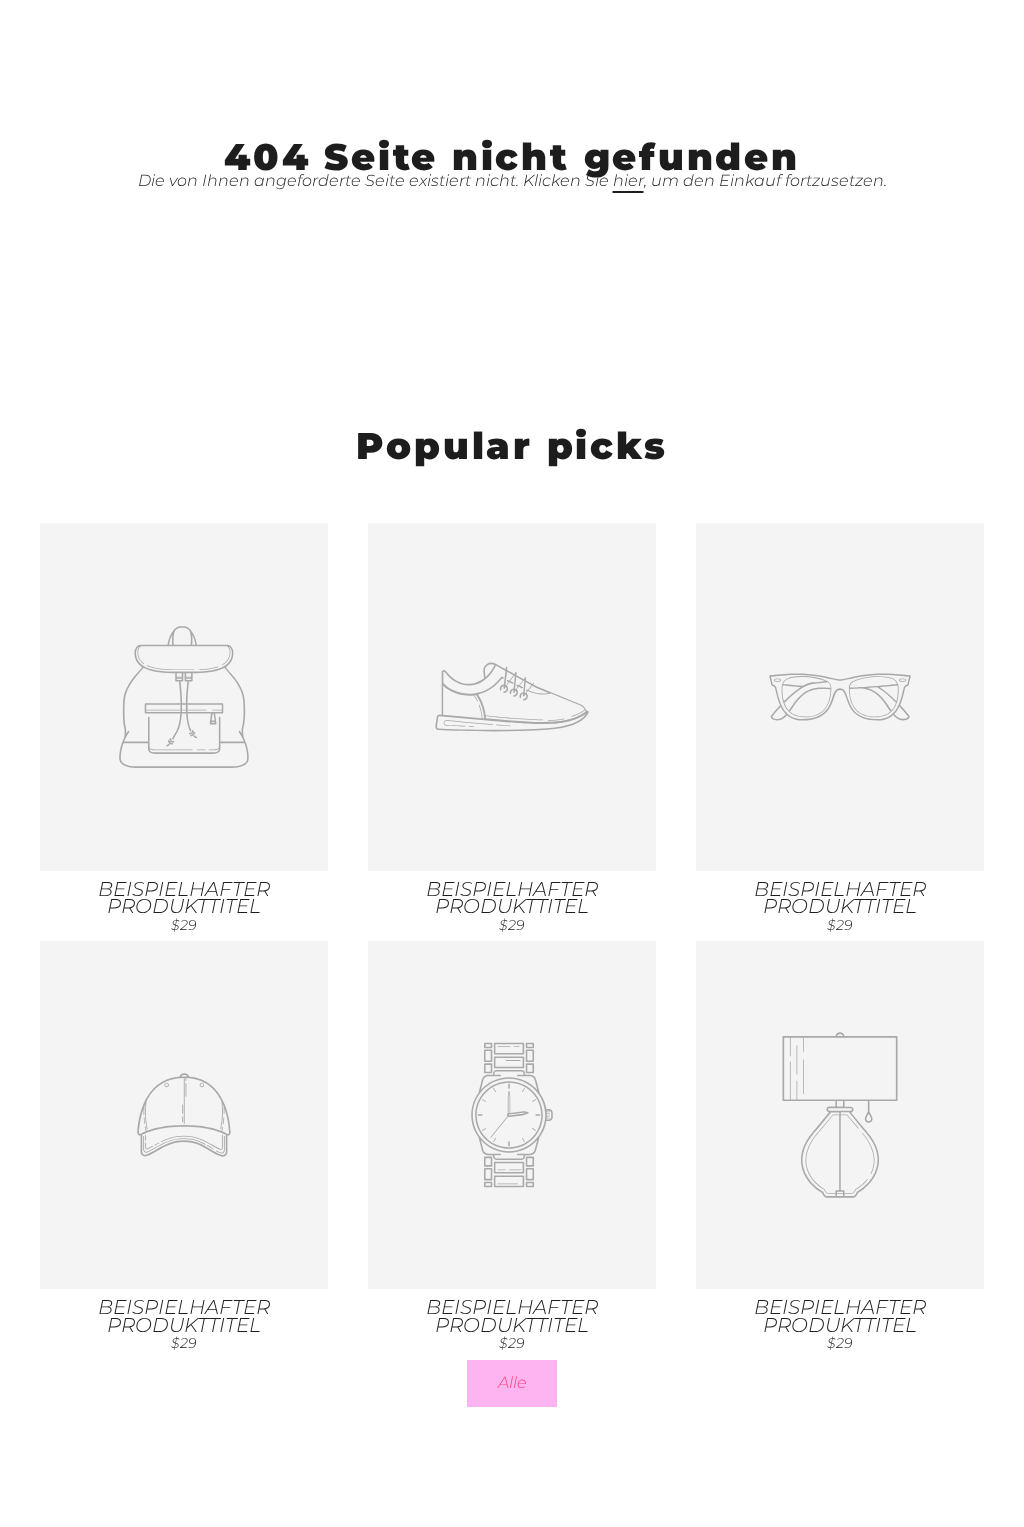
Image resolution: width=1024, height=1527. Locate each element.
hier (628, 180)
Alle (512, 1382)
